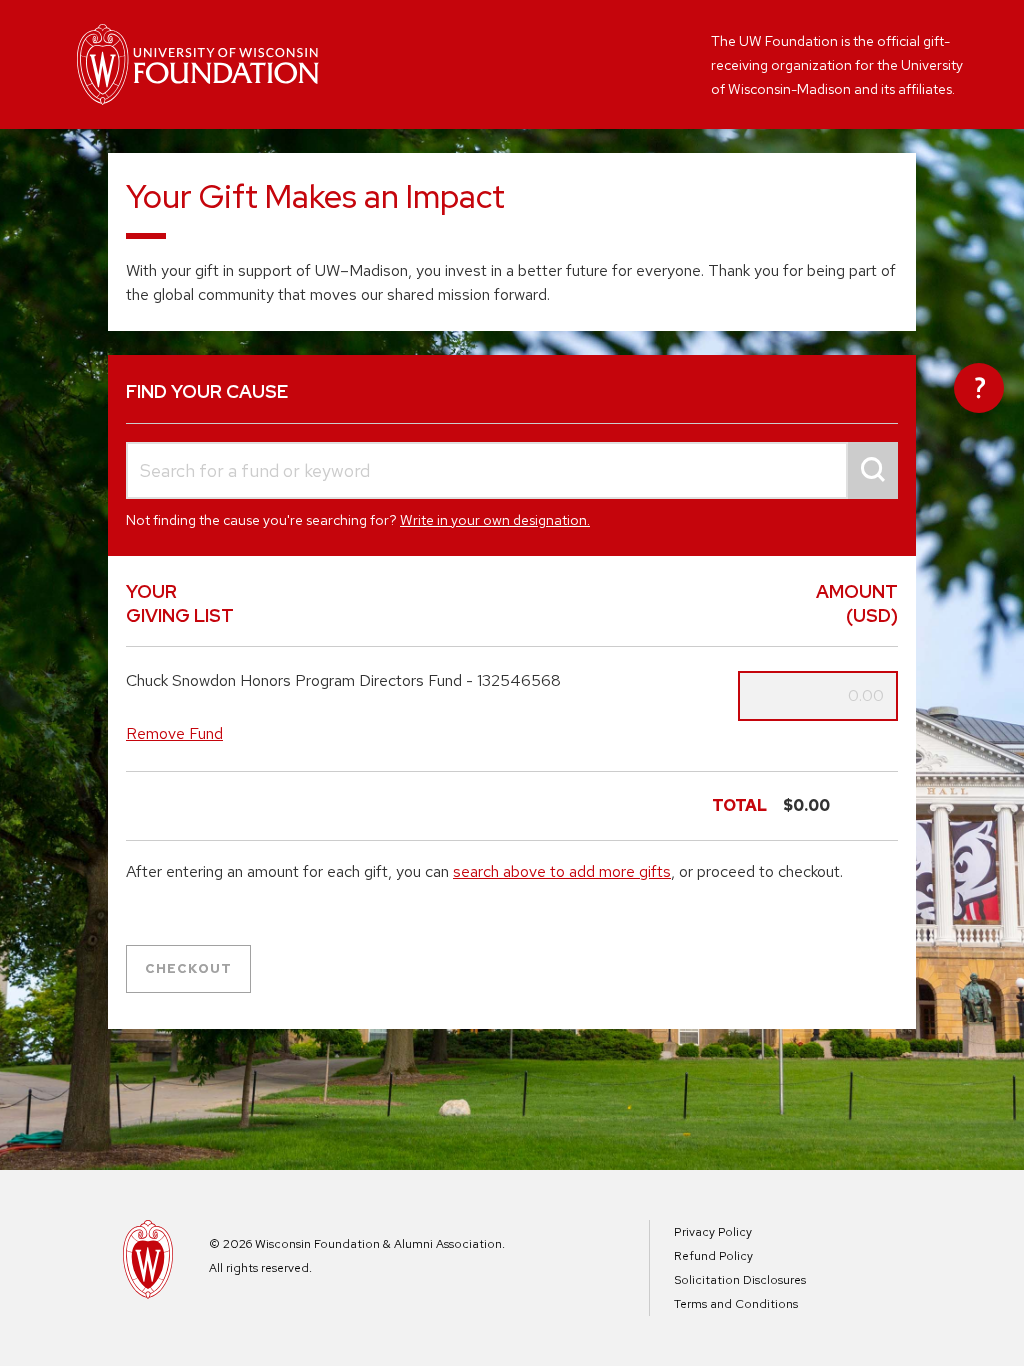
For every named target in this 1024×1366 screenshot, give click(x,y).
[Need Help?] (979, 388)
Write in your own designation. (495, 520)
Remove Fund (174, 733)
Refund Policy (713, 1256)
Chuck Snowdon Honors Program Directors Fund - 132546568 (343, 681)
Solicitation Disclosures (740, 1280)
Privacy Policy (713, 1232)
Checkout (188, 968)
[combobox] (512, 470)
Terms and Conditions (736, 1304)
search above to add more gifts (562, 871)
